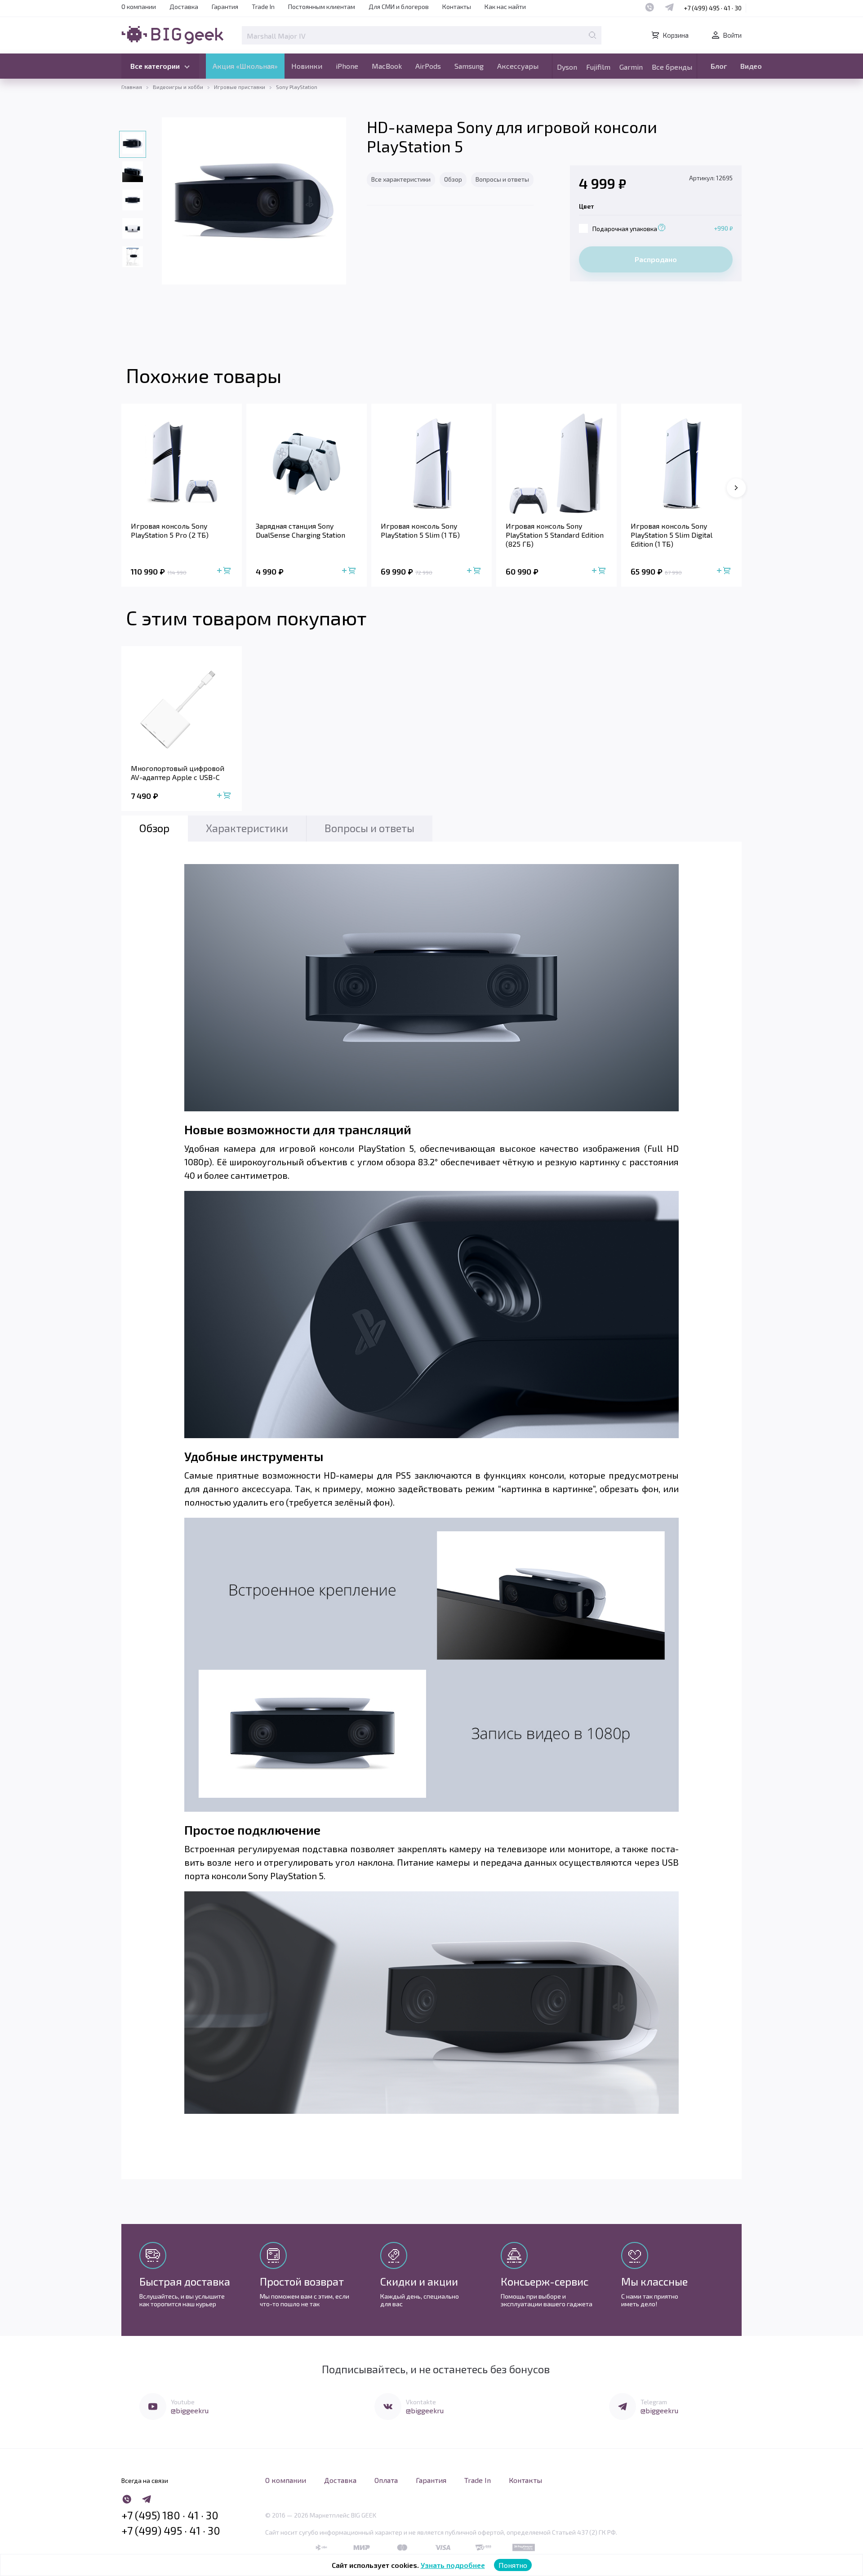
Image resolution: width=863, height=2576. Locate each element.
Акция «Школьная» (245, 66)
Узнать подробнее (453, 2565)
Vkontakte (421, 2402)
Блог (719, 66)
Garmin (631, 67)
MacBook (387, 66)
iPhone (347, 66)
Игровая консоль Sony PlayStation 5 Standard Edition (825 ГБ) (555, 535)
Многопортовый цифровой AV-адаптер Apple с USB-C (178, 773)
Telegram (654, 2402)
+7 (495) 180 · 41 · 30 (170, 2515)
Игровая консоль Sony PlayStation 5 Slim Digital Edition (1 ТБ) (672, 535)
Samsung (469, 66)
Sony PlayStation (297, 87)
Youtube (183, 2402)
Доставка (184, 7)
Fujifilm (598, 67)
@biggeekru (190, 2410)
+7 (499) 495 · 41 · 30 (713, 8)
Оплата (386, 2480)
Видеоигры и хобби (178, 87)
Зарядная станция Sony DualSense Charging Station (300, 530)
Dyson (567, 67)
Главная (132, 87)
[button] (736, 488)
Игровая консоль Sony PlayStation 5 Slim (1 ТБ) (420, 530)
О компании (139, 7)
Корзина (676, 35)
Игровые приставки (240, 87)
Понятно (513, 2565)
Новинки (307, 66)
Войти (732, 35)
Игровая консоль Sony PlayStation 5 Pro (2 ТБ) (170, 530)
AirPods (428, 66)
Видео (751, 66)
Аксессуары (518, 66)
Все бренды (672, 67)
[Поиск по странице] (592, 35)
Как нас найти (505, 7)
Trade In (263, 7)
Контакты (457, 7)
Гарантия (225, 7)
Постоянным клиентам (322, 7)
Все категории (155, 66)
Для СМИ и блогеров (399, 7)
